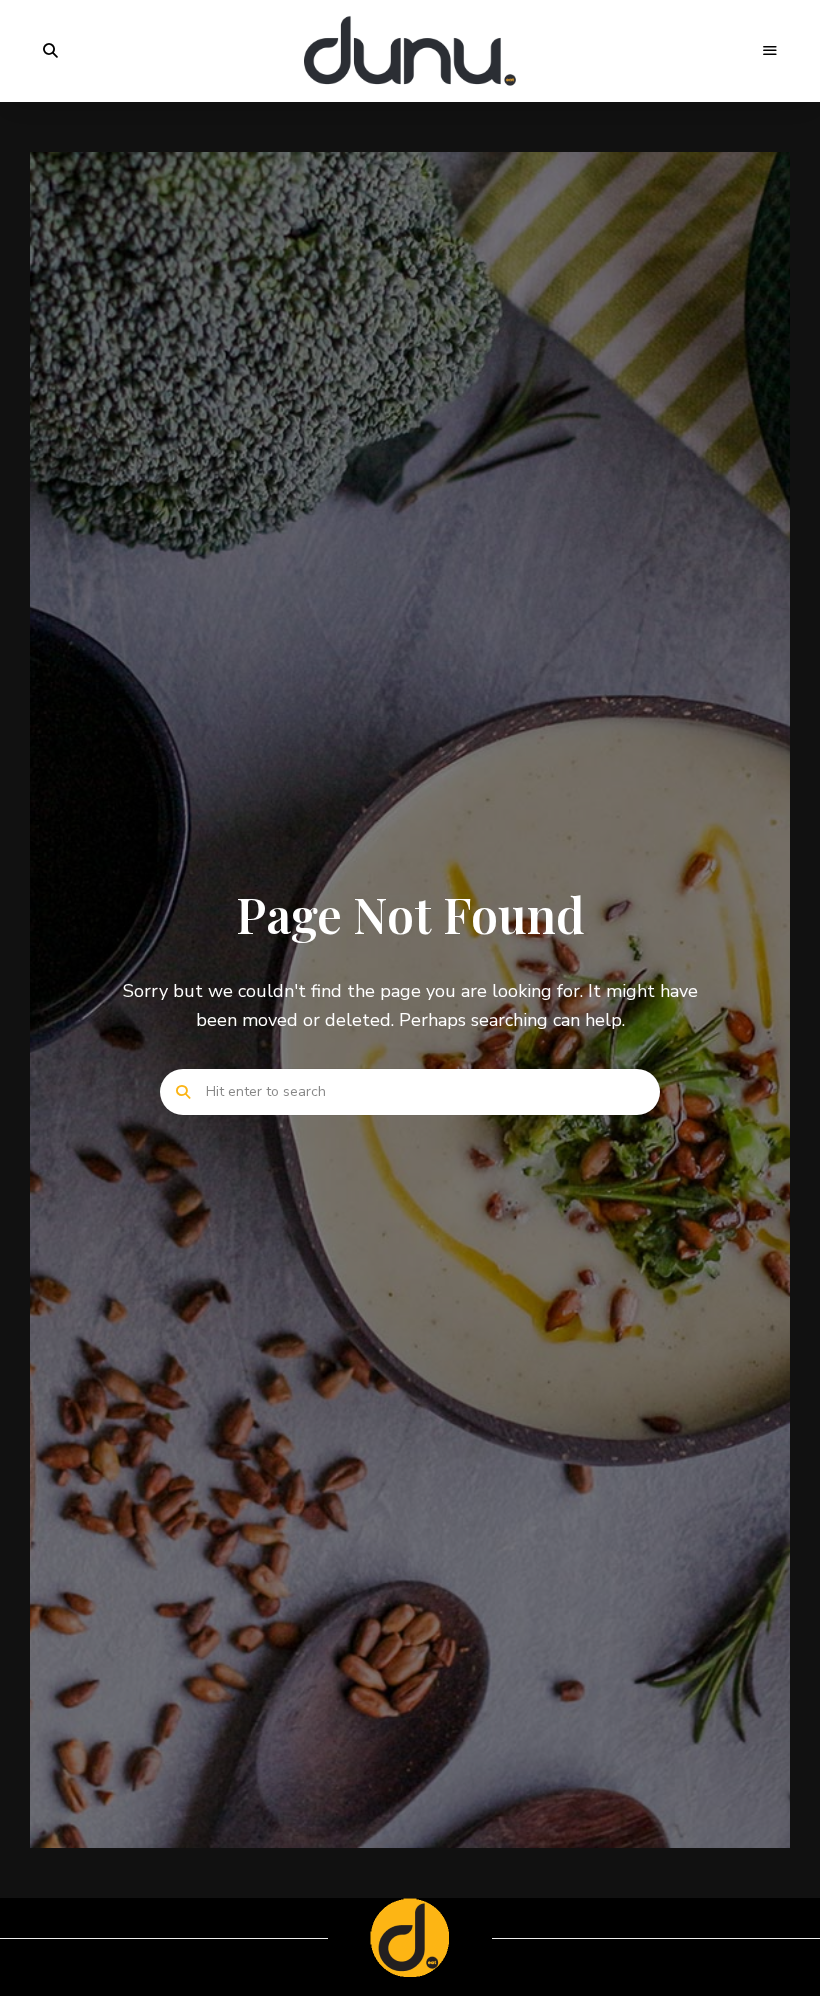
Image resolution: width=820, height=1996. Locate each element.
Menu (770, 51)
